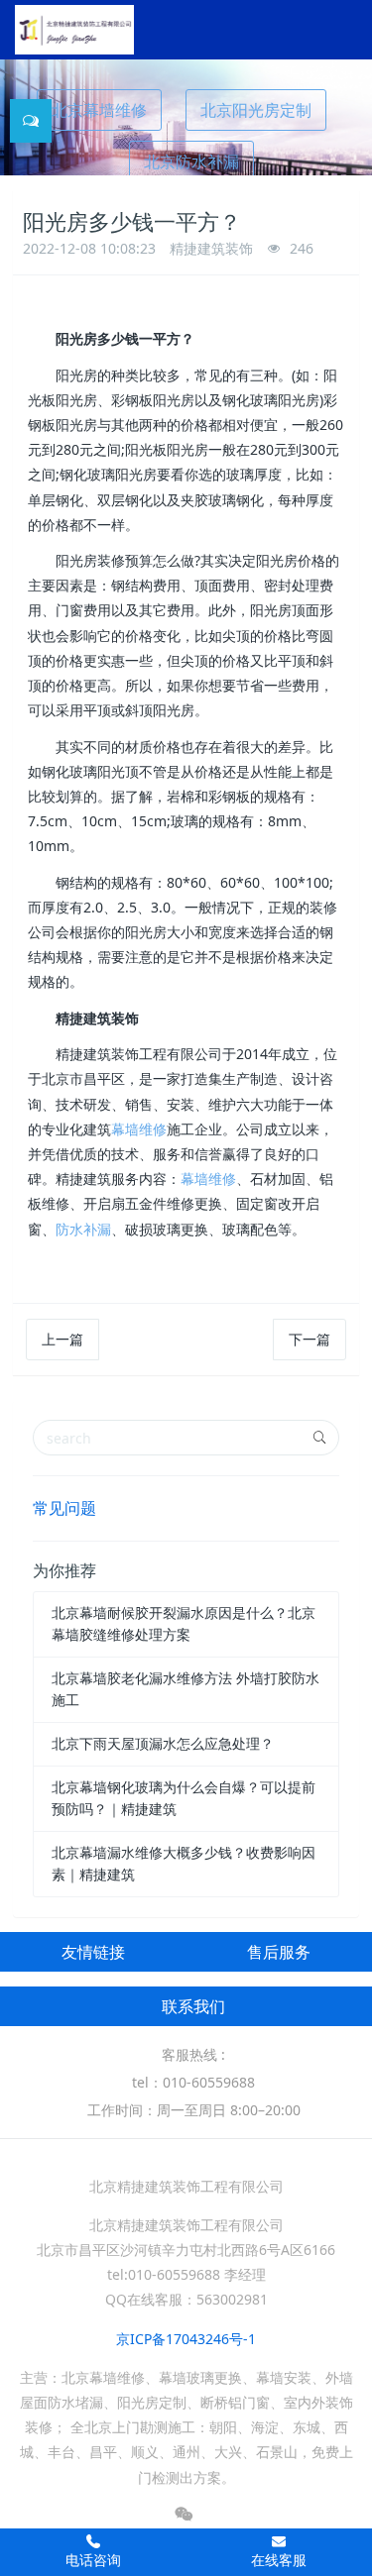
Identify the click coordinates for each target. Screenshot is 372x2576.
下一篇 (310, 1339)
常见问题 (64, 1508)
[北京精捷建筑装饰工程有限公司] (74, 30)
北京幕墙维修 (99, 110)
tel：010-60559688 (193, 2082)
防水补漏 (83, 1229)
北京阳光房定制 (256, 110)
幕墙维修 (139, 1129)
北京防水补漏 (191, 161)
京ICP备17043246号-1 (186, 2339)
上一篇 (62, 1339)
